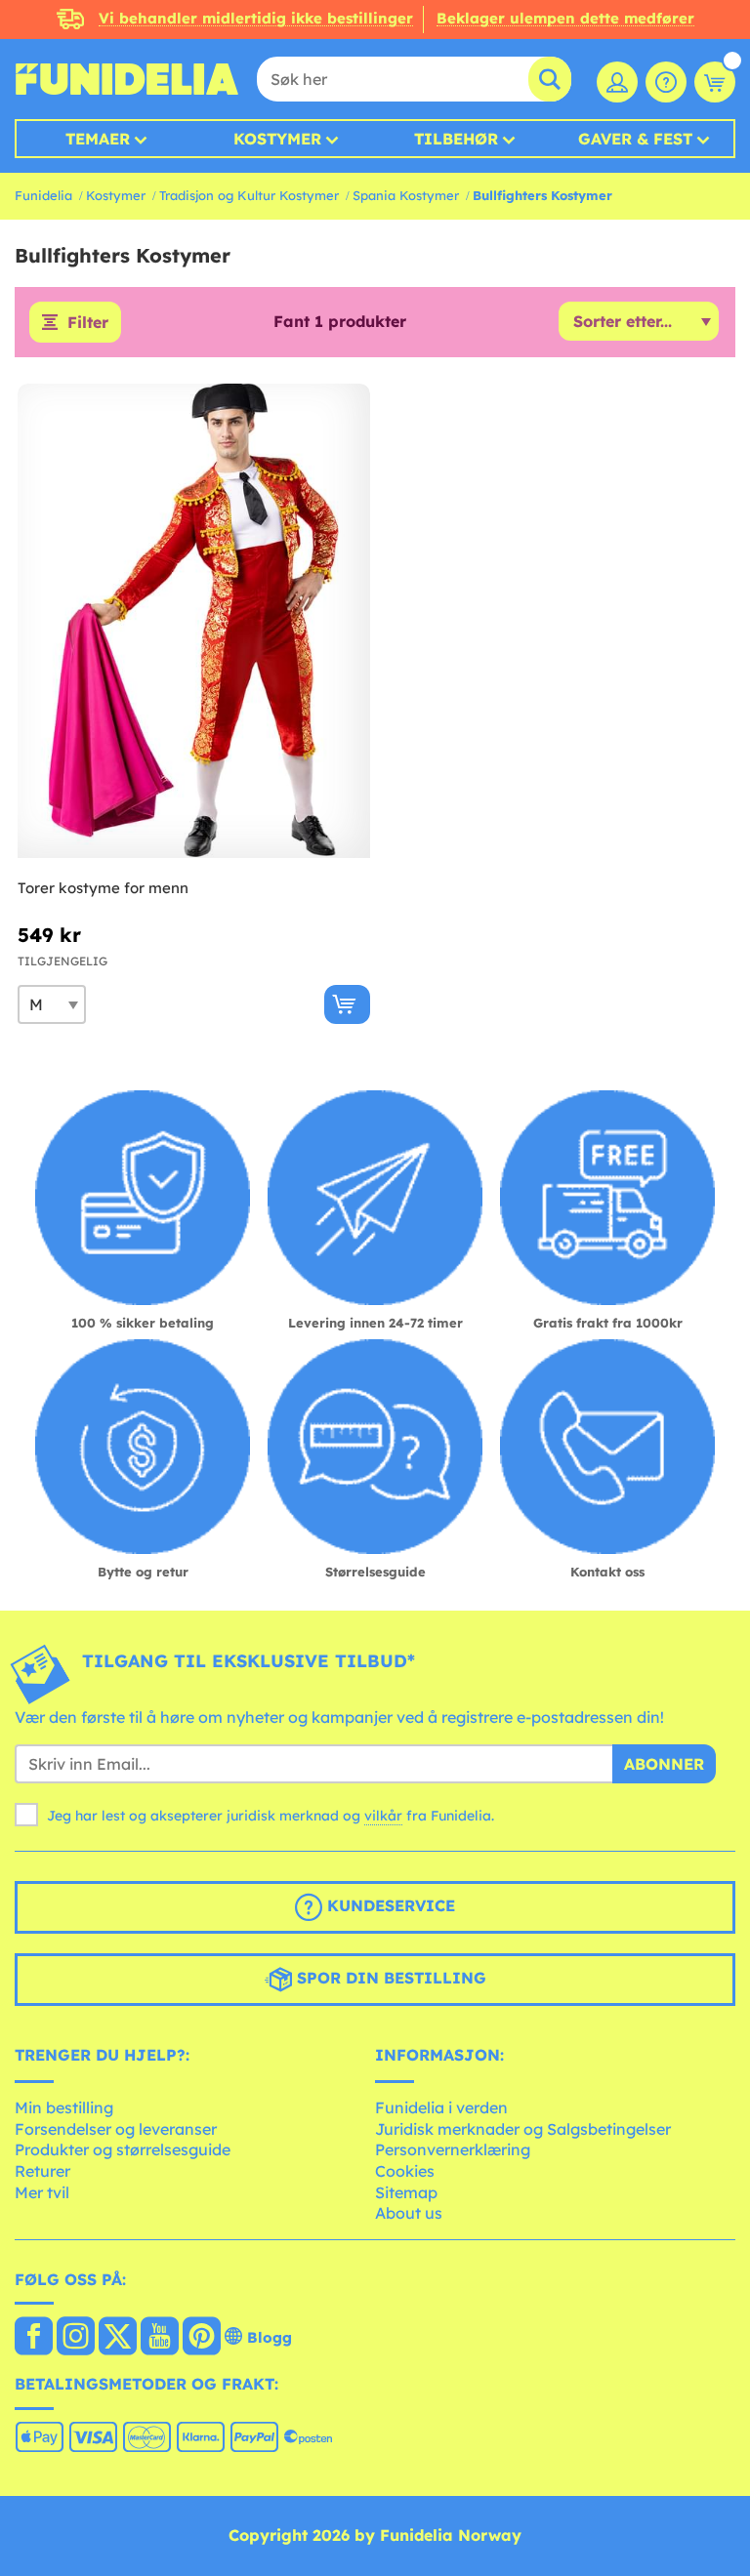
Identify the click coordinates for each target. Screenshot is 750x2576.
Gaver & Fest (635, 139)
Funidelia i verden (441, 2107)
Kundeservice (389, 1905)
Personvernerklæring (453, 2149)
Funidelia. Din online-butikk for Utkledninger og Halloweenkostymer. (127, 79)
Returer (42, 2171)
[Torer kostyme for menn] (194, 621)
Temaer (98, 139)
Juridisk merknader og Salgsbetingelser (523, 2129)
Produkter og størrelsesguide (123, 2149)
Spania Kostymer (406, 195)
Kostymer (277, 139)
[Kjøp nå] (347, 1004)
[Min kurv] (715, 82)
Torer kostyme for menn (103, 888)
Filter (88, 322)
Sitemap (406, 2192)
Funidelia (43, 195)
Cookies (405, 2171)
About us (409, 2213)
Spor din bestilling (389, 1978)
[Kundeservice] (666, 82)
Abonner (664, 1764)
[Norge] (34, 2338)
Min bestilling (64, 2107)
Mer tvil (42, 2192)
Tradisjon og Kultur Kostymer (249, 195)
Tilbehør (456, 139)
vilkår (383, 1816)
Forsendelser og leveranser (116, 2129)
